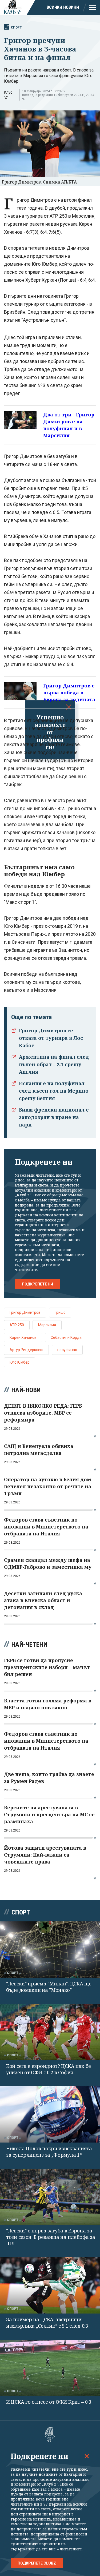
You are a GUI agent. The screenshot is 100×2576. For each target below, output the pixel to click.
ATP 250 (17, 1325)
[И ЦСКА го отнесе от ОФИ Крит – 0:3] (50, 2368)
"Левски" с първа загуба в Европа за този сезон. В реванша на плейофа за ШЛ (51, 2237)
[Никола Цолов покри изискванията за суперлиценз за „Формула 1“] (50, 2114)
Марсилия (47, 1325)
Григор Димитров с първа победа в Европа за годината (69, 692)
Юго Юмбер (20, 1362)
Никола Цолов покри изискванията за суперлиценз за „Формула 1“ (49, 2152)
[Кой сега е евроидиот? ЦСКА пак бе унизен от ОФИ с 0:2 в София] (50, 2032)
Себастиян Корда (66, 1337)
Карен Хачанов (23, 1337)
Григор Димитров (25, 1312)
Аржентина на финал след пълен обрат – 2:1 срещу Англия (54, 1064)
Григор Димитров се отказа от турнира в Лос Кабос (51, 1038)
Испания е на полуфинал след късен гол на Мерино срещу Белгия (54, 1091)
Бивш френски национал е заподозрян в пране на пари (54, 1117)
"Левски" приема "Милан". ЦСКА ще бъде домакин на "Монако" (49, 1987)
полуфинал (67, 1350)
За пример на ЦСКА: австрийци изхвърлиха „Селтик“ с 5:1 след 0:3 (47, 2323)
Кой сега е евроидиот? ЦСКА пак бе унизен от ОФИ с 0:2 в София (49, 2069)
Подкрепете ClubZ (37, 2563)
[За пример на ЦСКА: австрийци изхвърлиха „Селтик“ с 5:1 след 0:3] (50, 2285)
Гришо (60, 1312)
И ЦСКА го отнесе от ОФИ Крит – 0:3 (49, 2402)
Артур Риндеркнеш (26, 1350)
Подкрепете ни (37, 1284)
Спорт (16, 27)
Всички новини (63, 7)
